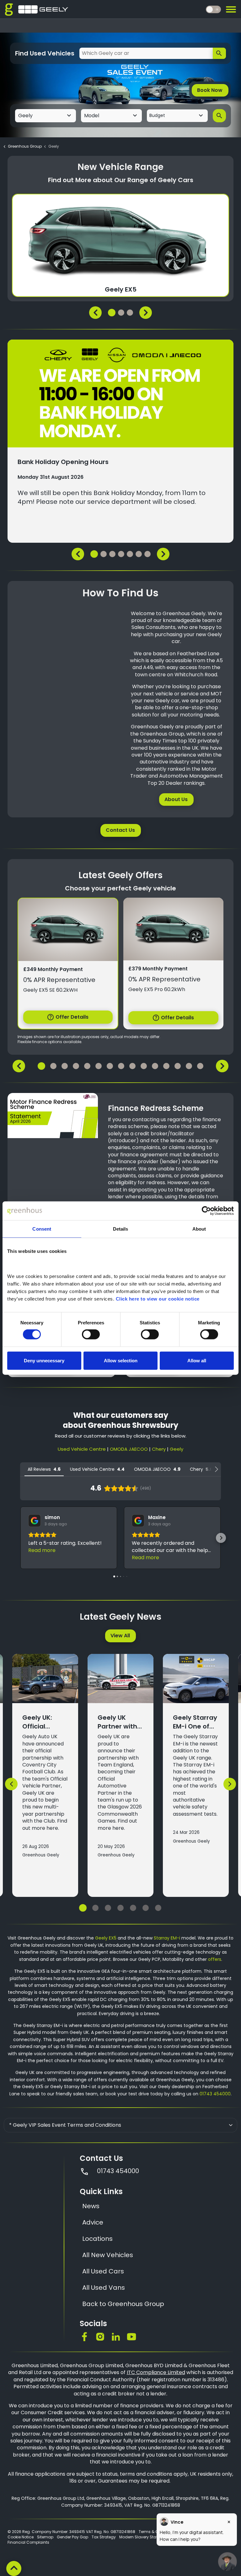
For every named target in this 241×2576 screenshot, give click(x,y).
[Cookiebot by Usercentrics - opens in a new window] (206, 1211)
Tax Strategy (104, 2537)
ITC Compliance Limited (156, 2372)
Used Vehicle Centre (82, 1449)
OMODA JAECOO (129, 1449)
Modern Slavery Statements (146, 2537)
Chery (159, 1449)
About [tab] (199, 1229)
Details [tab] (121, 1229)
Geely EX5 (106, 1938)
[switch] (91, 1334)
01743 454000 (215, 2094)
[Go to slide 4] (120, 1908)
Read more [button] (42, 1550)
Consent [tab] (42, 1229)
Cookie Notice (21, 2537)
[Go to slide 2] (95, 1908)
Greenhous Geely (41, 1855)
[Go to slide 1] (83, 1908)
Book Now (210, 90)
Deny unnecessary (44, 1360)
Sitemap (45, 2537)
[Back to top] (14, 2568)
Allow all (197, 1360)
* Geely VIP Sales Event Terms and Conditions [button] (65, 2125)
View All (120, 1636)
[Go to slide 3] (108, 1908)
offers (215, 1959)
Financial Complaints (28, 2542)
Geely (177, 1449)
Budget (157, 115)
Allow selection (121, 1360)
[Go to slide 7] (158, 1908)
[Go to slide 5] (133, 1908)
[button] (20, 1538)
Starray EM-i (167, 1938)
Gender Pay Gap (72, 2537)
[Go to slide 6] (146, 1908)
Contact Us (120, 830)
